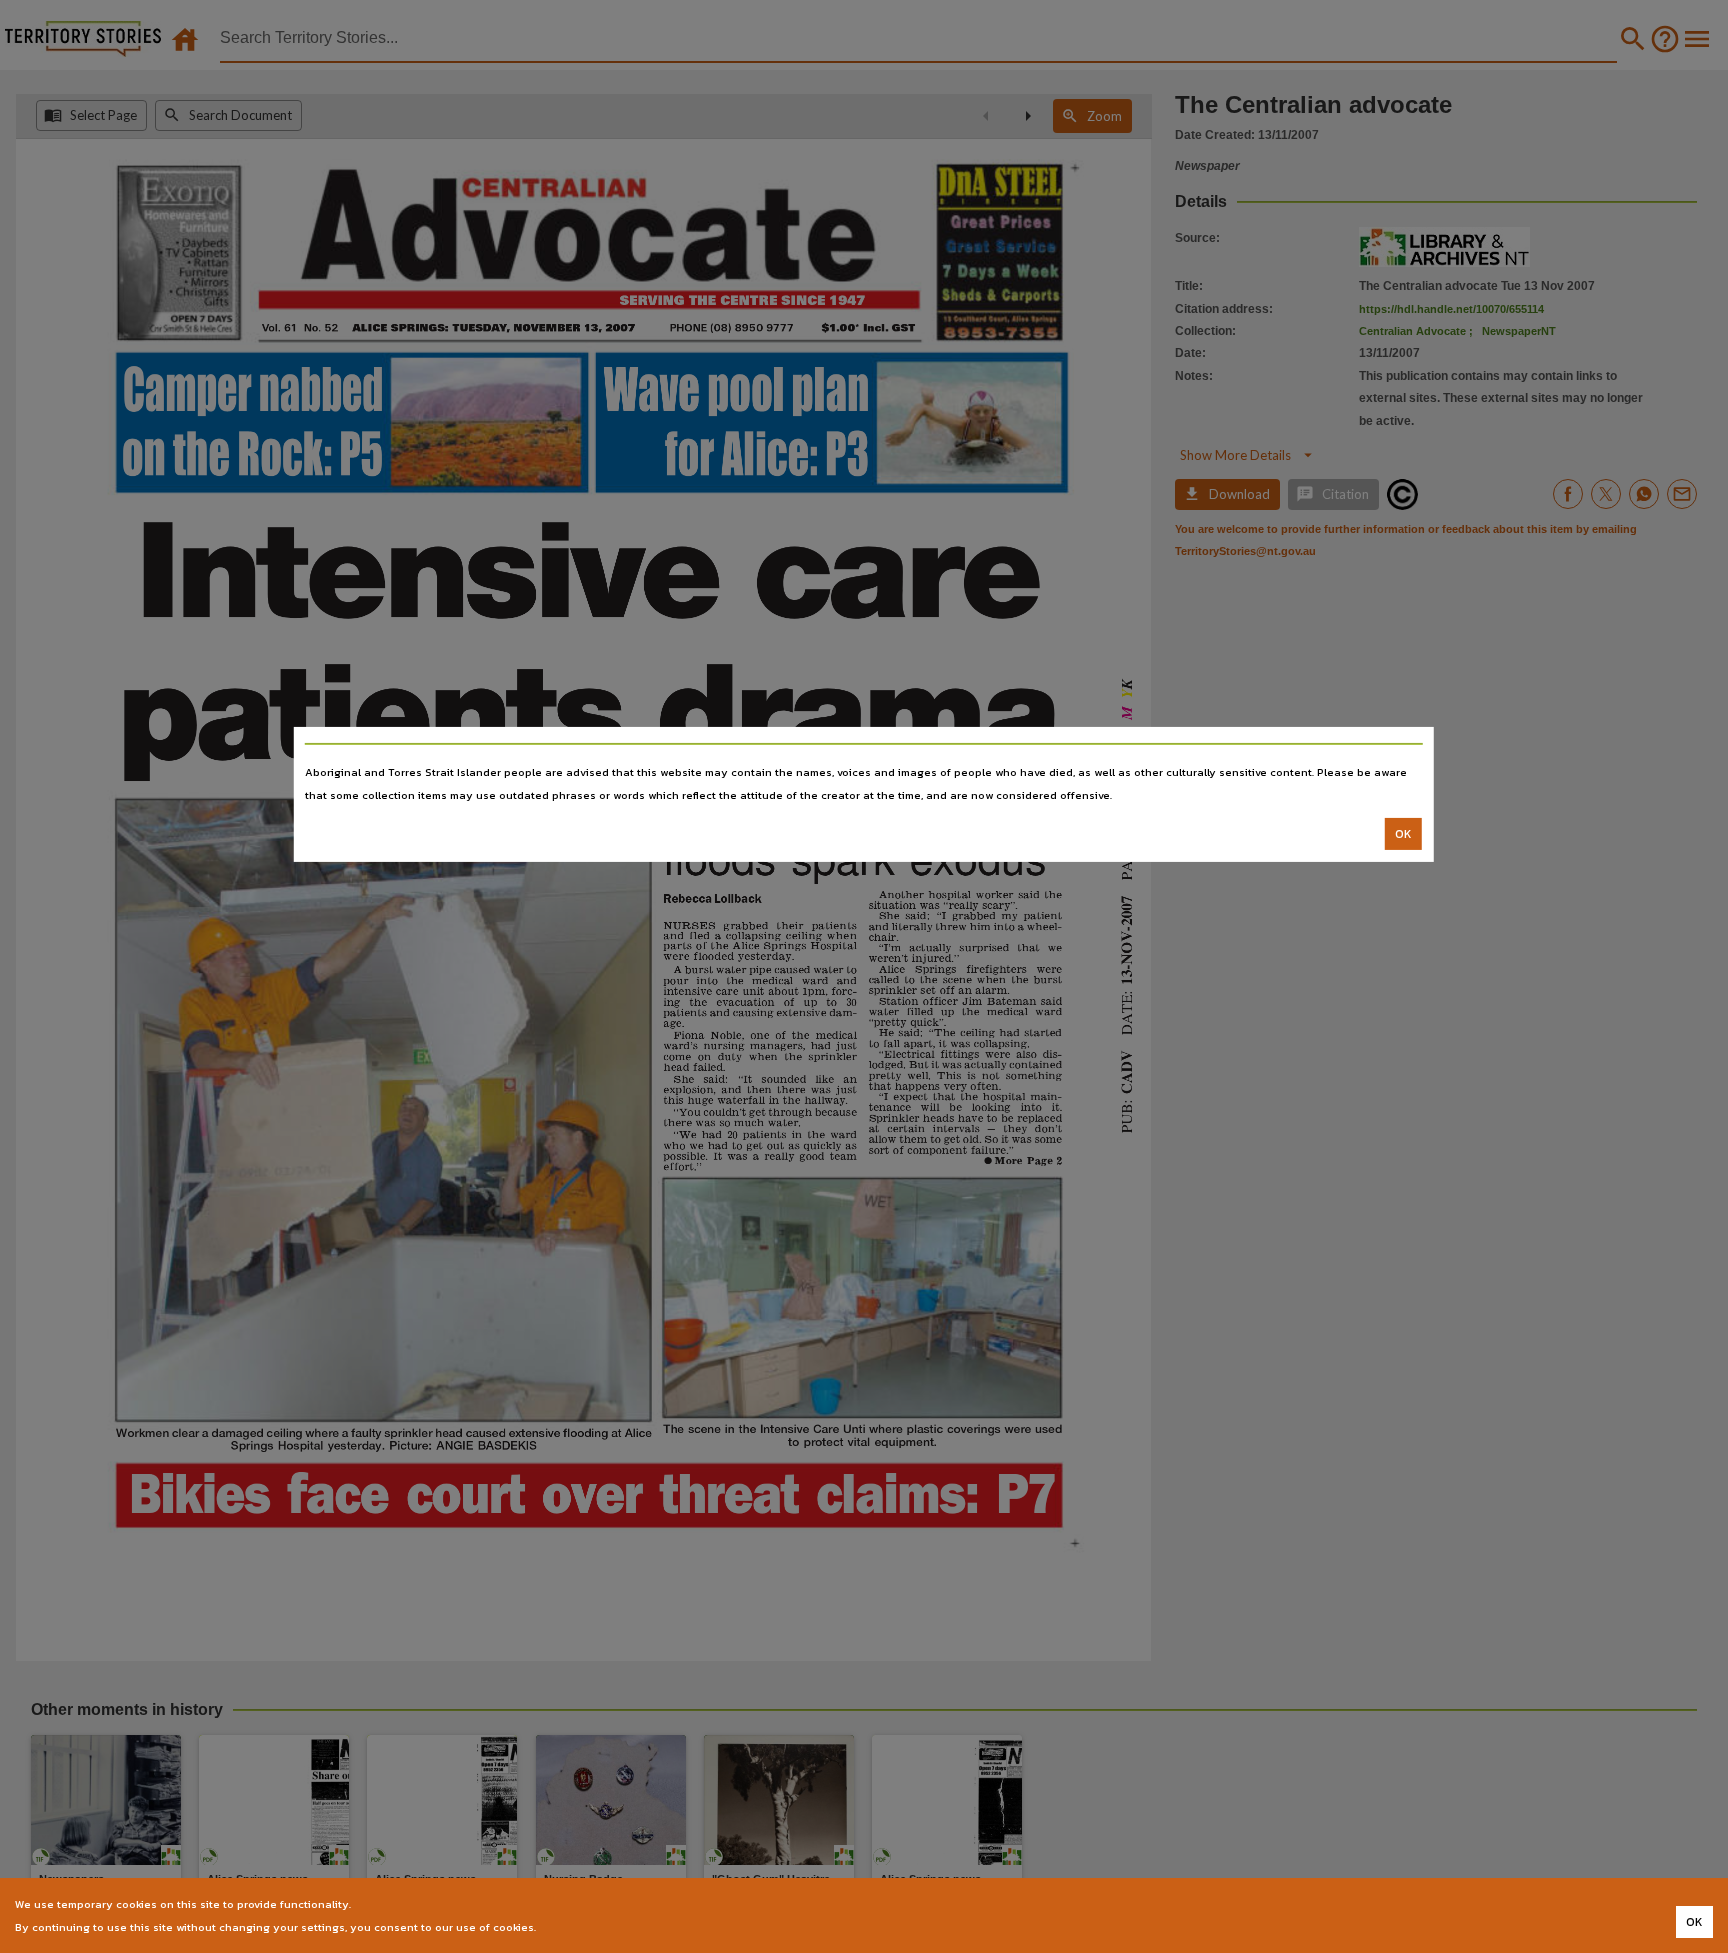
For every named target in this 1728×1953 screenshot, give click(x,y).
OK (1403, 834)
